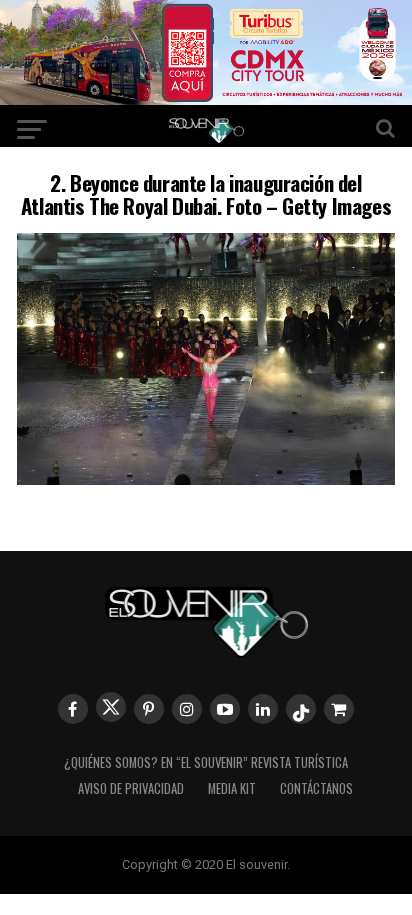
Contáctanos (316, 788)
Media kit (232, 788)
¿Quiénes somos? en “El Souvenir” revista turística (206, 762)
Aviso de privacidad (131, 788)
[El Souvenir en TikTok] (301, 709)
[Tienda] (339, 709)
